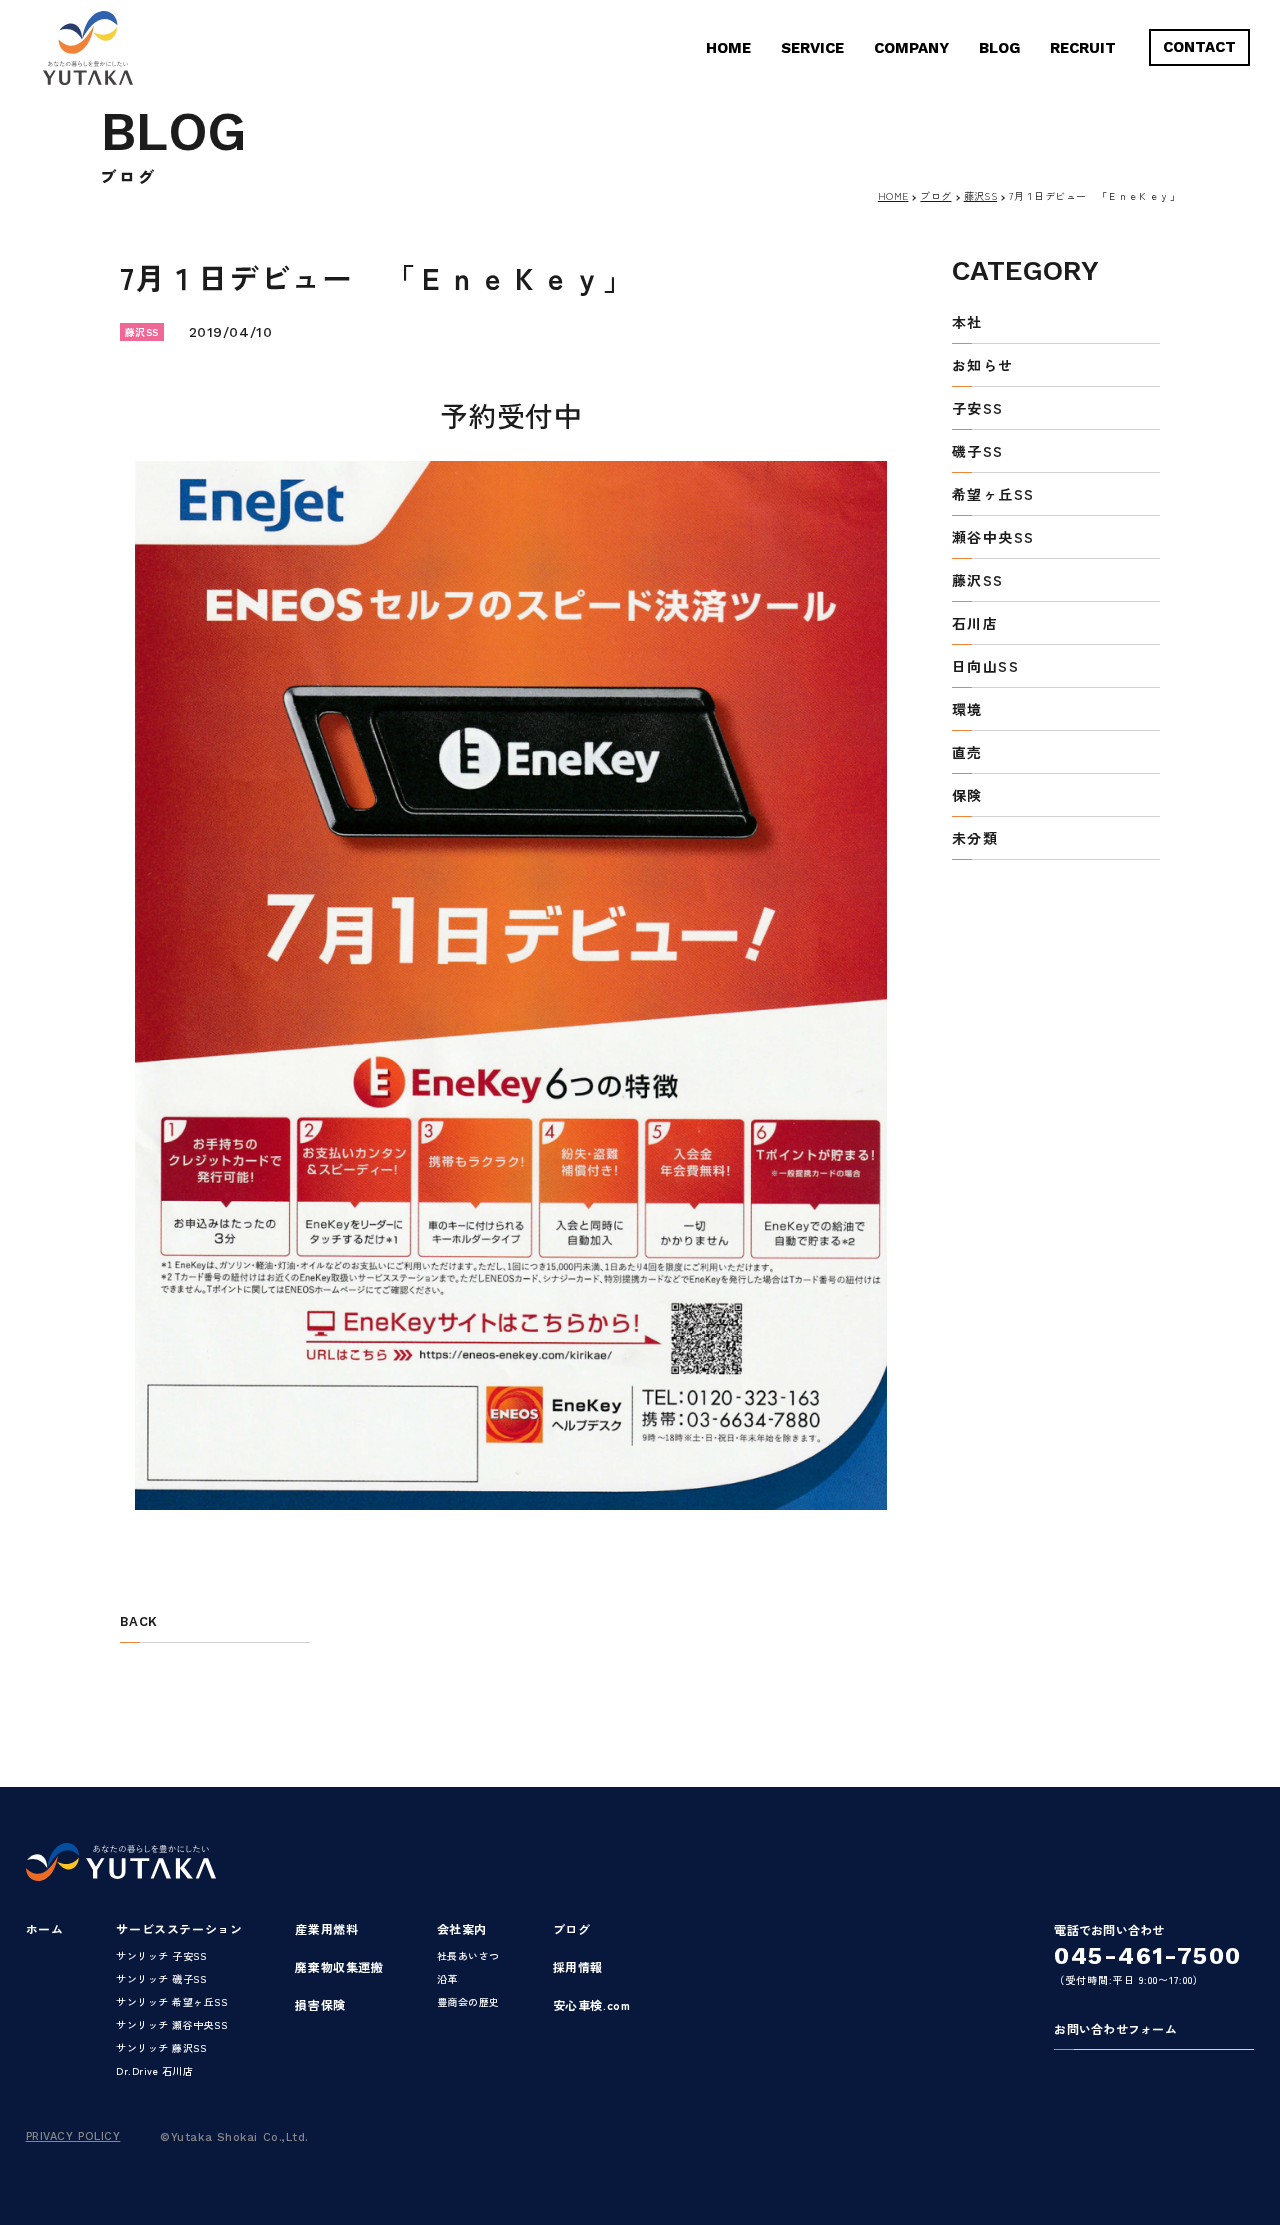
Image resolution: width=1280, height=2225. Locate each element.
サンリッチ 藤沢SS (161, 2047)
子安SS (978, 409)
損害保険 (320, 2004)
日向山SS (985, 667)
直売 (967, 753)
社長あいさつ (468, 1955)
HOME (728, 48)
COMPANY (911, 48)
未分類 (975, 839)
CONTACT (1199, 47)
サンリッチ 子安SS (161, 1955)
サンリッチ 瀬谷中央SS (171, 2024)
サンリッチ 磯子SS (161, 1978)
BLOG (999, 48)
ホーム (45, 1928)
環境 (967, 710)
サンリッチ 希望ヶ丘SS (171, 2001)
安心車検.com (592, 2004)
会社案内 (462, 1928)
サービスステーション (179, 1928)
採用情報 (578, 1966)
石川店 (975, 624)
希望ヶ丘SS (993, 495)
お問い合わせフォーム (1115, 2030)
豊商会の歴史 (468, 2001)
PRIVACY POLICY (73, 2136)
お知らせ (983, 366)
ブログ (935, 195)
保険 (967, 796)
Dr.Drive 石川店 (154, 2070)
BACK (138, 1622)
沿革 (447, 1978)
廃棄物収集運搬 (339, 1966)
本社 (967, 323)
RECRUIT (1083, 48)
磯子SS (978, 452)
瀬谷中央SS (993, 538)
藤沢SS (981, 195)
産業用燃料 (326, 1928)
